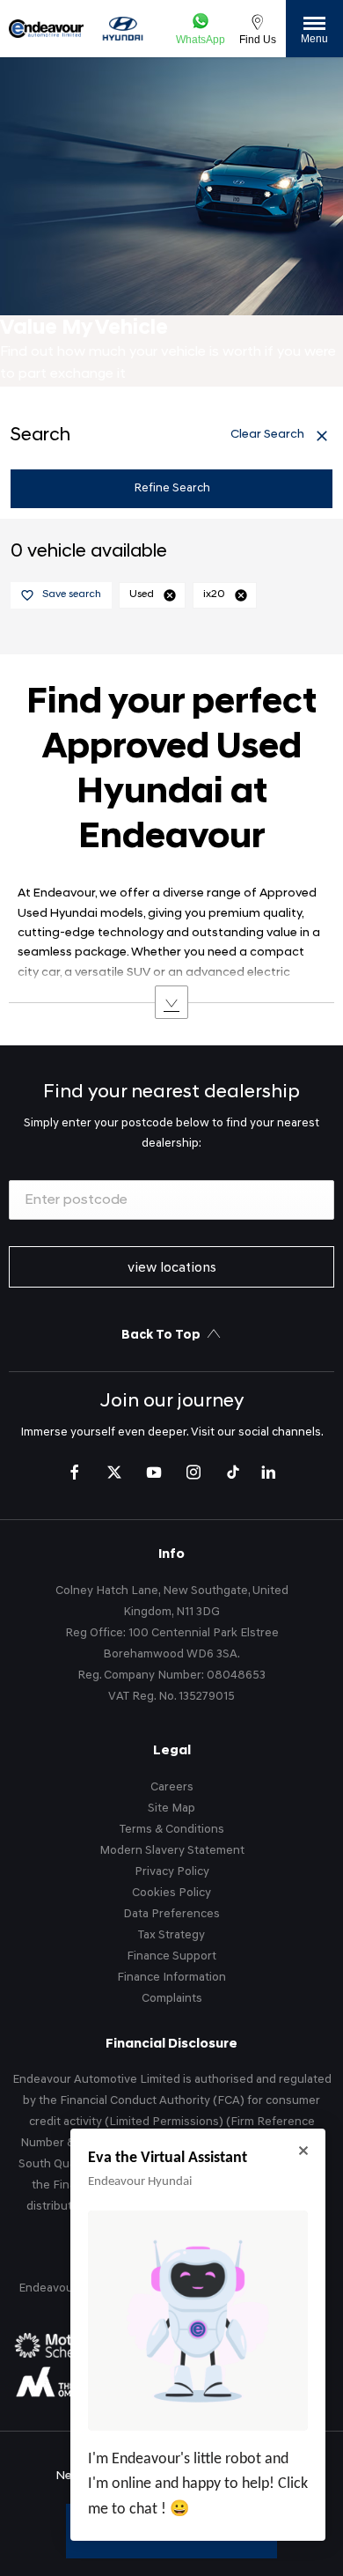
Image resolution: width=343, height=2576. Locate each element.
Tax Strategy (171, 1935)
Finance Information (171, 1978)
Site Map (171, 1808)
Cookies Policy (171, 1893)
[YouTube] (154, 1472)
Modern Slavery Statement (172, 1851)
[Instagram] (193, 1472)
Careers (172, 1787)
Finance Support (171, 1956)
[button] (170, 595)
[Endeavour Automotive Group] (46, 29)
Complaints (172, 1999)
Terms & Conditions (172, 1830)
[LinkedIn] (268, 1472)
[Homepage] (122, 29)
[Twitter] (114, 1472)
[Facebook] (75, 1472)
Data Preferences (171, 1914)
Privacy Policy (172, 1872)
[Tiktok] (233, 1472)
